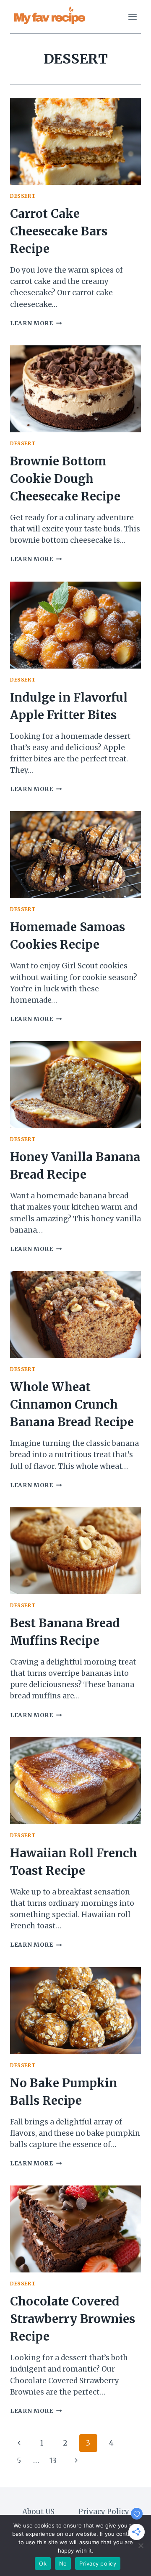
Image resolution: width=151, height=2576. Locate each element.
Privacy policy (98, 2563)
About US (38, 2512)
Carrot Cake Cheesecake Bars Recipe (59, 231)
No (63, 2563)
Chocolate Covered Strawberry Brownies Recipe (73, 2319)
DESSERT (23, 196)
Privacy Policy (104, 2512)
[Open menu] (132, 17)
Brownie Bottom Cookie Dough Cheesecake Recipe (65, 479)
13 (53, 2461)
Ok (43, 2563)
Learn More (36, 323)
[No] (141, 2545)
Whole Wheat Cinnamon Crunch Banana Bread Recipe (72, 1404)
